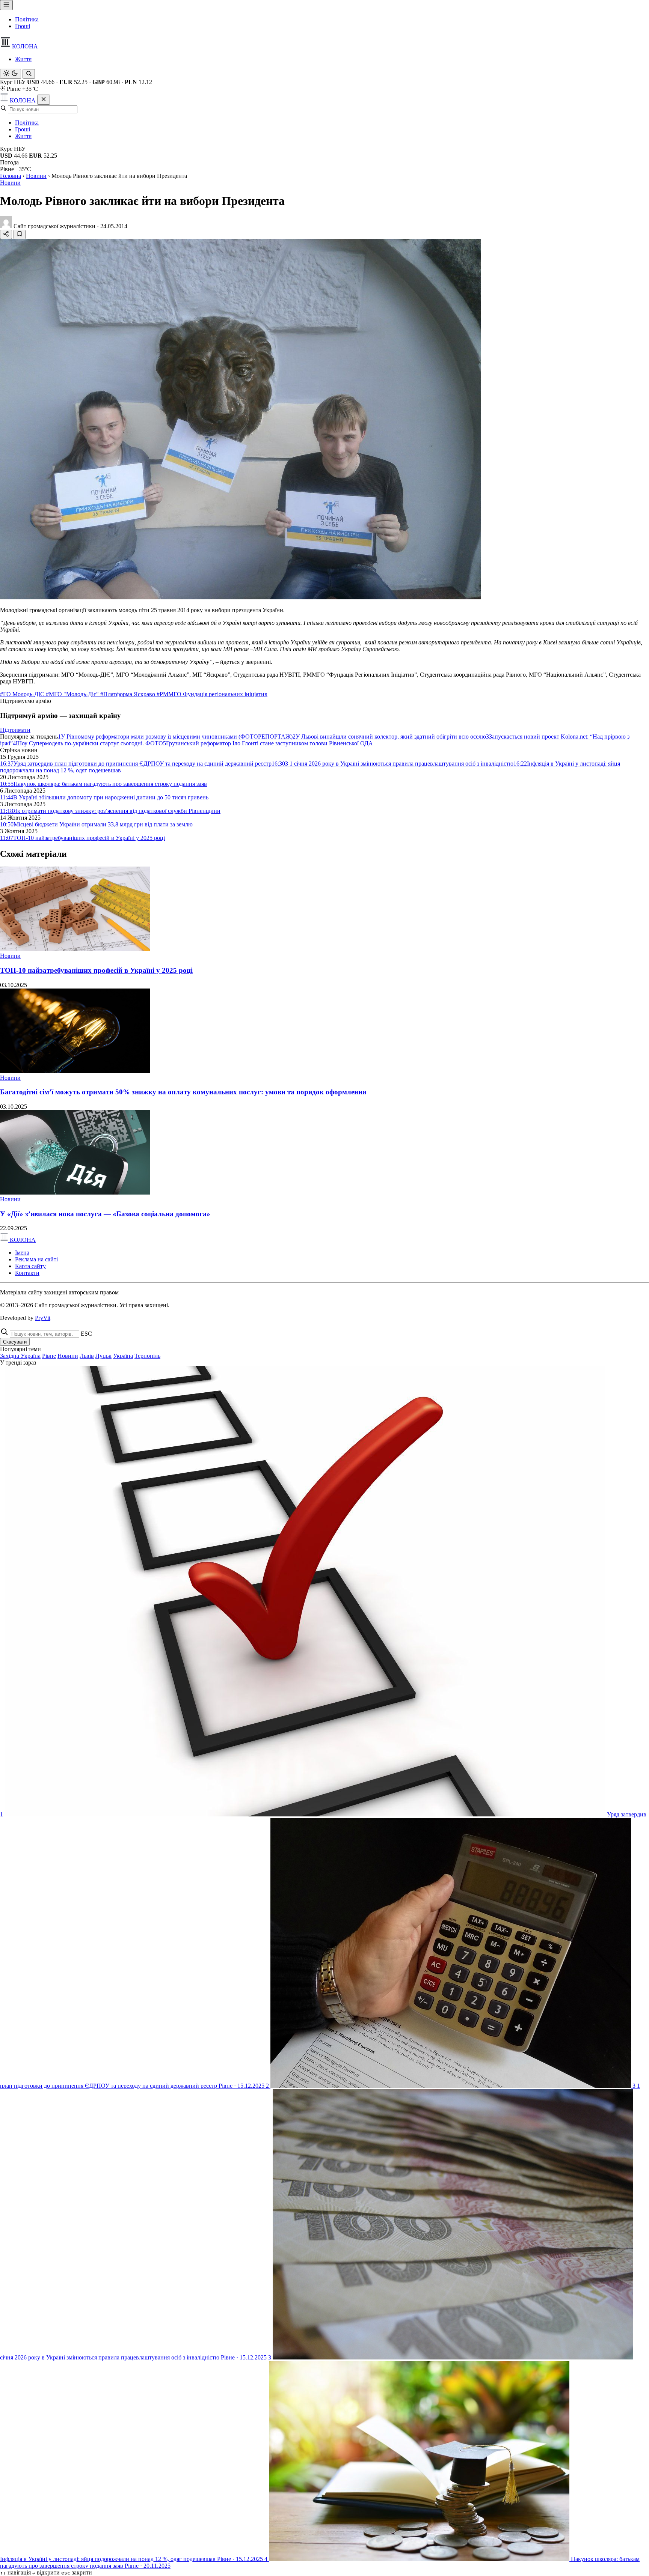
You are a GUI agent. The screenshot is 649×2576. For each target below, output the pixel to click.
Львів (87, 1356)
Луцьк (103, 1356)
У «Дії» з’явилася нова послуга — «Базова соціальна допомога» (105, 1214)
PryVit (43, 1318)
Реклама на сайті (36, 1259)
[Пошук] (29, 74)
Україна (123, 1356)
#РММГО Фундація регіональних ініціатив (212, 694)
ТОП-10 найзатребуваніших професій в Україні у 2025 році (96, 970)
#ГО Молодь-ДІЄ (23, 694)
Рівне (49, 1356)
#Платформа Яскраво (128, 694)
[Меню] (6, 5)
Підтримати (15, 730)
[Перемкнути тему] (11, 74)
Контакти (27, 1273)
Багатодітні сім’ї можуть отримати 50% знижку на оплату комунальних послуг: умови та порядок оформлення (183, 1092)
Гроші (23, 26)
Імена (22, 1253)
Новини (36, 176)
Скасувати (15, 1342)
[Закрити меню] (44, 100)
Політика (27, 19)
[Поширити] (6, 234)
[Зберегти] (20, 234)
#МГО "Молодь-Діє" (73, 694)
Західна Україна (20, 1356)
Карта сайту (30, 1266)
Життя (23, 59)
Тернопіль (147, 1356)
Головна (11, 176)
